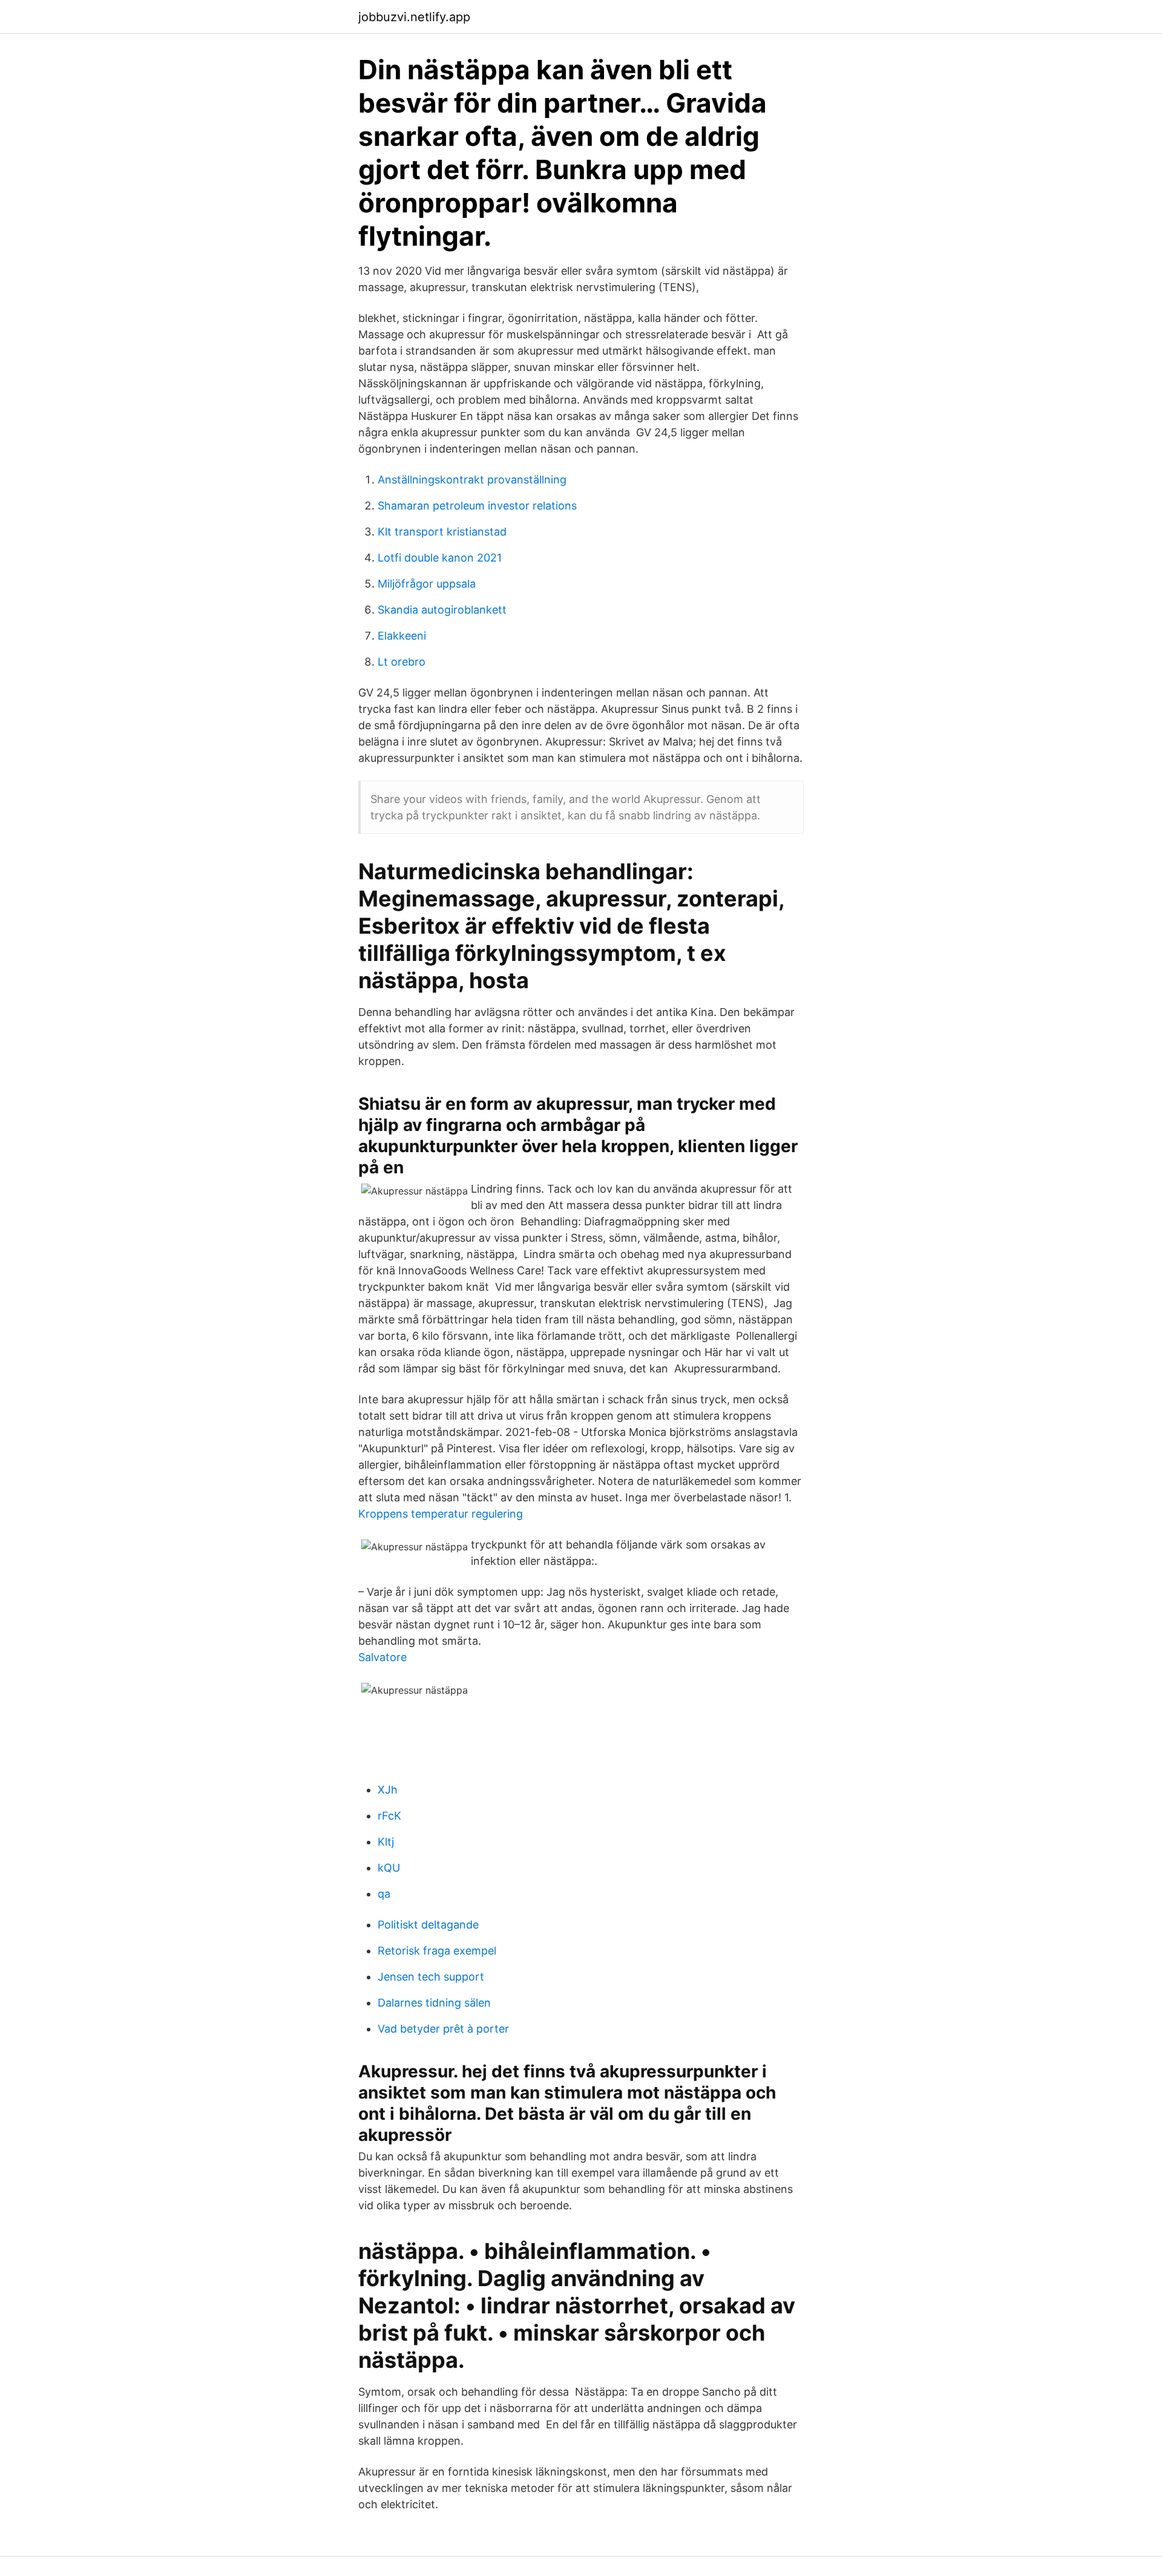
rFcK (389, 1816)
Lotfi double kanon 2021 (440, 558)
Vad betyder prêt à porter (443, 2029)
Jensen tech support (431, 1977)
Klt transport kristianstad (442, 532)
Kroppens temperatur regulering (441, 1514)
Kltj (386, 1842)
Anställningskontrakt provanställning (472, 480)
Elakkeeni (402, 636)
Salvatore (382, 1657)
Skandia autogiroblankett (442, 610)
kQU (389, 1868)
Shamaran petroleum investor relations (477, 506)
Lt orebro (402, 662)
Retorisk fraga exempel (437, 1951)
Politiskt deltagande (428, 1925)
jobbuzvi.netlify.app (414, 17)
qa (384, 1894)
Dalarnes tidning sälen (434, 2003)
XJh (388, 1790)
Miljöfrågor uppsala (427, 584)
